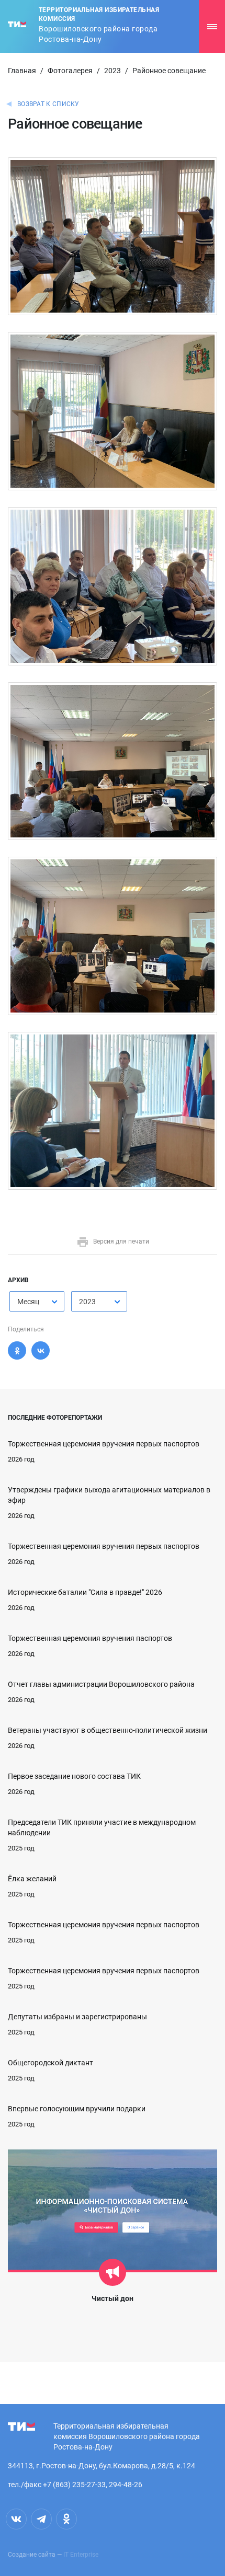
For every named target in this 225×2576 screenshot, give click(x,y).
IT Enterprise (81, 2555)
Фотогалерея (70, 71)
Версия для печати (121, 1241)
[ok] (66, 2519)
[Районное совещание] (113, 236)
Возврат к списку (48, 104)
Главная (22, 71)
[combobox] (37, 1301)
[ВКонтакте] (41, 1350)
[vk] (16, 2519)
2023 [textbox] (87, 1302)
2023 (113, 71)
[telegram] (41, 2519)
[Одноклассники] (17, 1350)
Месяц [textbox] (28, 1302)
